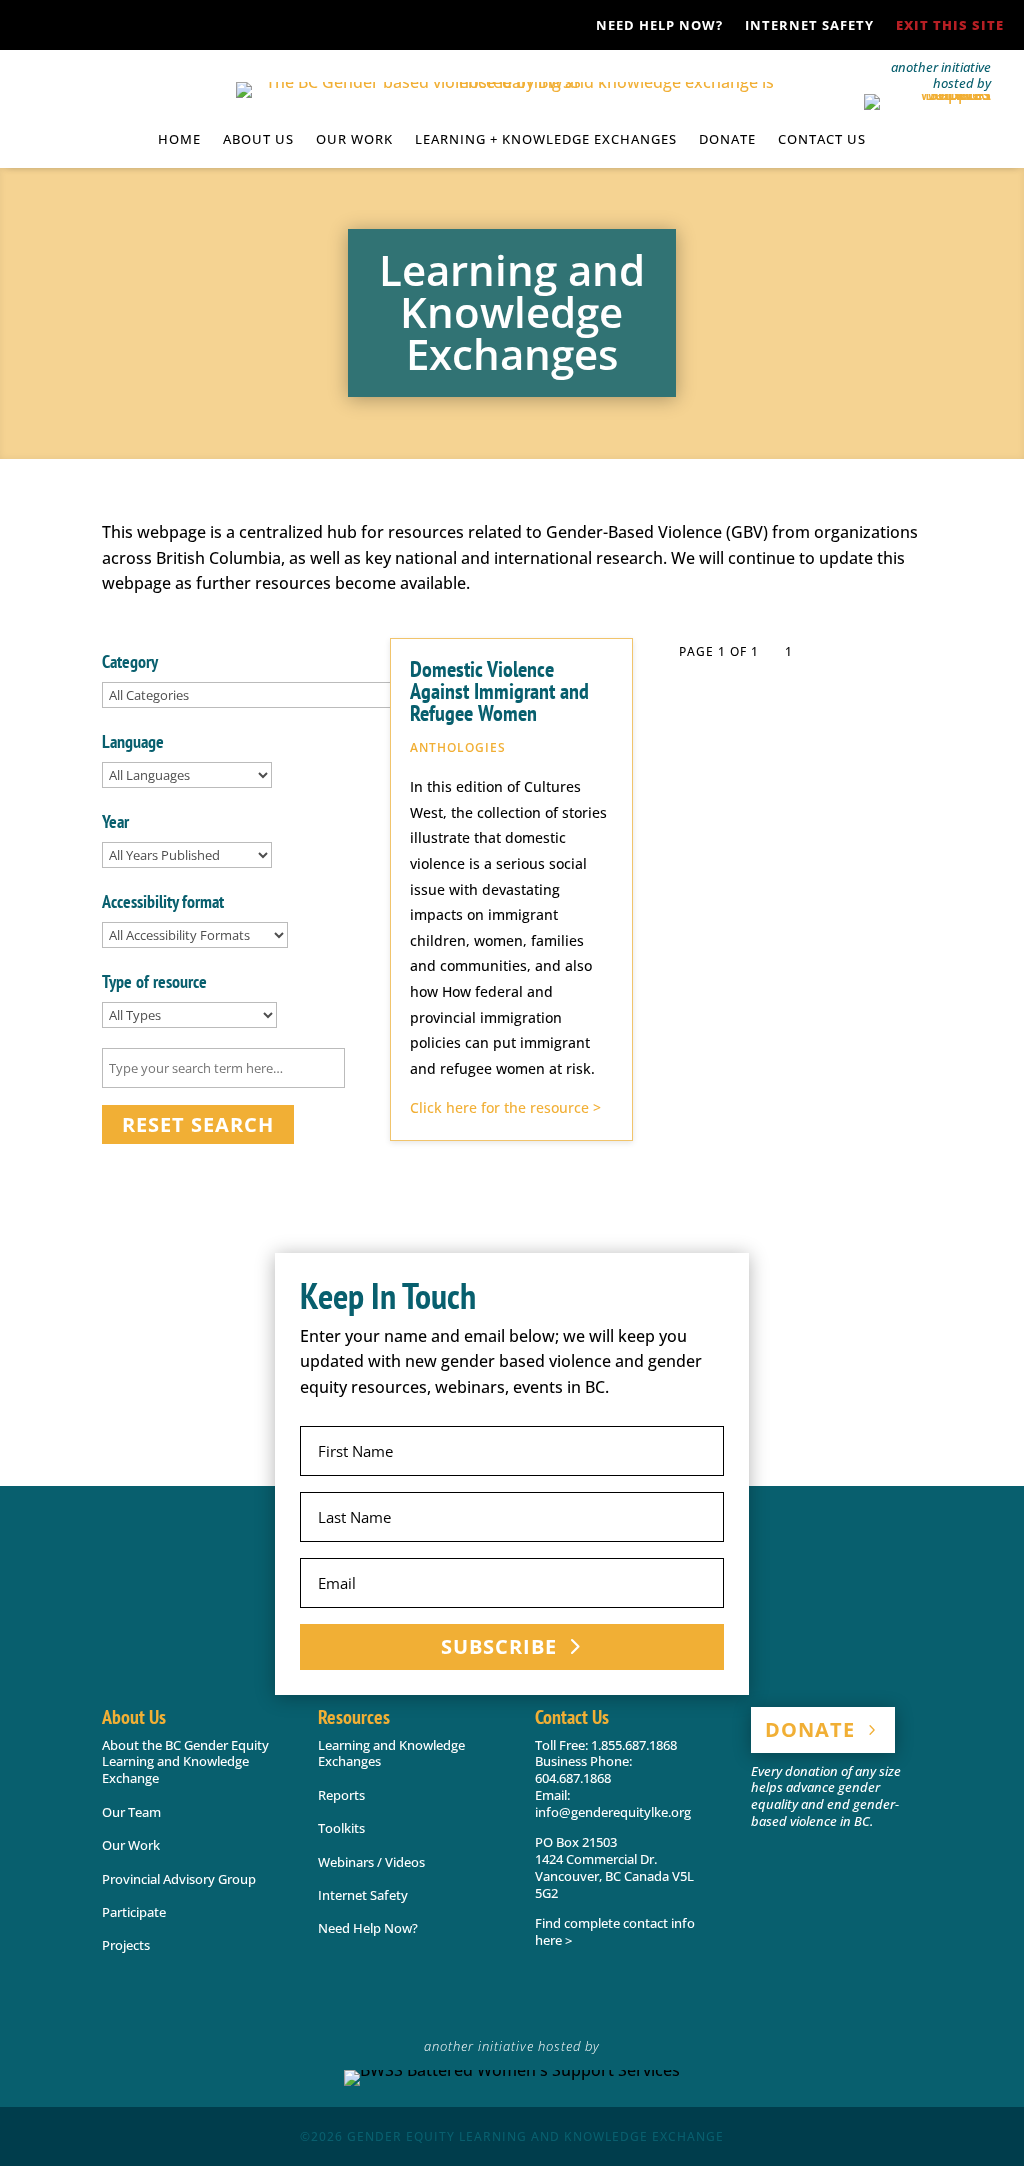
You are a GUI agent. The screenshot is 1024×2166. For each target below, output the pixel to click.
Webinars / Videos (371, 1862)
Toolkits (341, 1828)
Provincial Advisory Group (179, 1879)
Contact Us (822, 140)
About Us (258, 140)
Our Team (131, 1812)
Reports (341, 1795)
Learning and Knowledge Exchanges (391, 1753)
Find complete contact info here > (615, 1931)
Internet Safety (809, 26)
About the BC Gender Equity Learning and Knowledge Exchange (185, 1762)
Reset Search (198, 1124)
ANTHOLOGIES (458, 747)
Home (179, 140)
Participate (134, 1912)
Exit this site (950, 26)
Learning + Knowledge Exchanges (546, 140)
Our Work (131, 1845)
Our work (354, 140)
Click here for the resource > (505, 1107)
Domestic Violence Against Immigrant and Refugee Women (499, 691)
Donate (727, 140)
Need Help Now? (659, 26)
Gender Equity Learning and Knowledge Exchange (535, 2136)
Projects (126, 1945)
